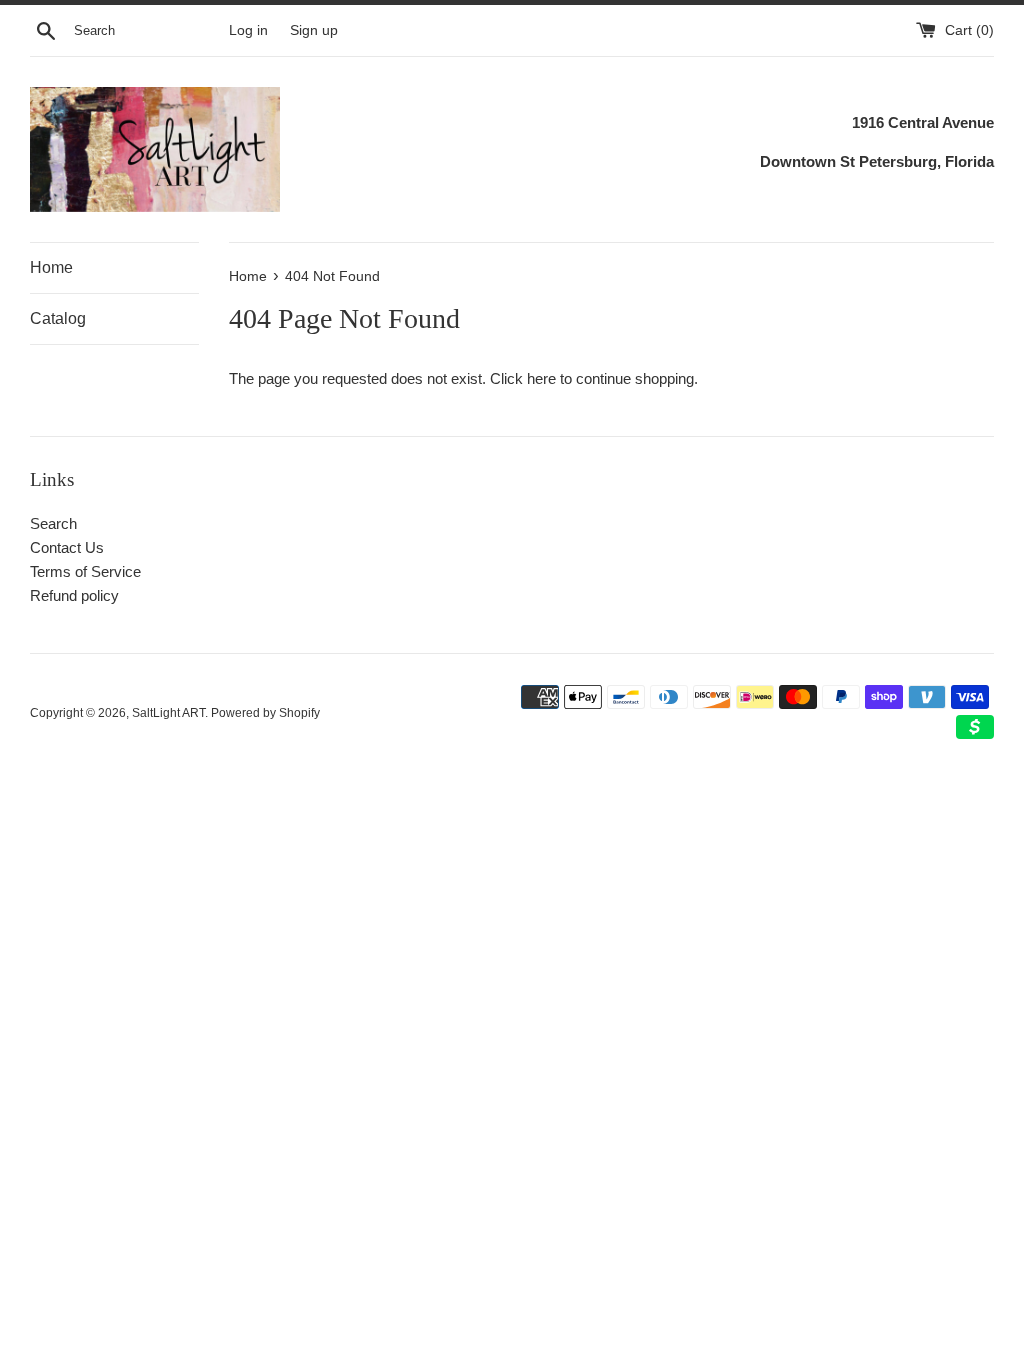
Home (51, 267)
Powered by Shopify (265, 713)
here (541, 378)
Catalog (58, 318)
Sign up (314, 30)
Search (53, 523)
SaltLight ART (168, 713)
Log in (248, 30)
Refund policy (74, 595)
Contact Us (67, 547)
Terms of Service (85, 571)
